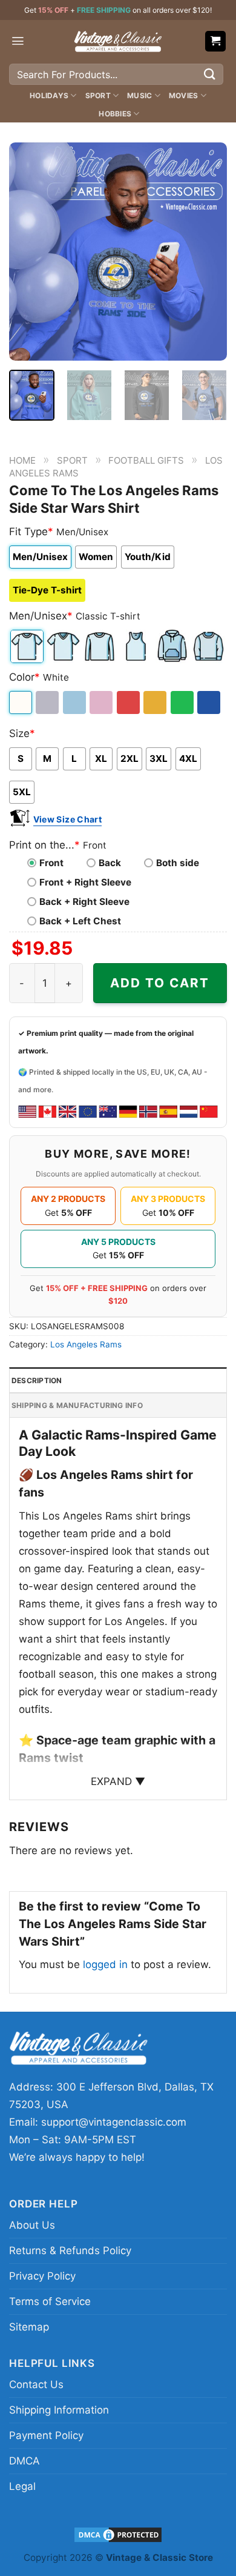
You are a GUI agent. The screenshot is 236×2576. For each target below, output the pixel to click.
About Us (32, 2225)
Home (22, 460)
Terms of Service (50, 2301)
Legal (22, 2486)
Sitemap (29, 2327)
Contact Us (36, 2384)
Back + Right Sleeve (84, 902)
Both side (178, 863)
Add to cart (160, 983)
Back (110, 863)
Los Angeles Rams (86, 1344)
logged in (105, 1964)
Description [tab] (37, 1380)
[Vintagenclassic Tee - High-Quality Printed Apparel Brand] (118, 41)
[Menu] (18, 41)
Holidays (49, 95)
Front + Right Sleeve (85, 882)
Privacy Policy (42, 2276)
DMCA (25, 2461)
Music (139, 95)
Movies (183, 95)
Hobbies (115, 114)
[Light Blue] (75, 702)
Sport (98, 95)
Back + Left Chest (80, 921)
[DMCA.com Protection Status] (118, 2534)
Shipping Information (59, 2410)
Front (51, 863)
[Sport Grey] (48, 702)
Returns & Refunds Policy (70, 2251)
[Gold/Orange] (156, 702)
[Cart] (216, 42)
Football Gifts (146, 460)
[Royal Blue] (210, 702)
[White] (21, 702)
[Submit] (210, 74)
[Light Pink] (102, 702)
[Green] (183, 702)
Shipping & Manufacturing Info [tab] (77, 1405)
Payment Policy (46, 2435)
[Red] (129, 702)
